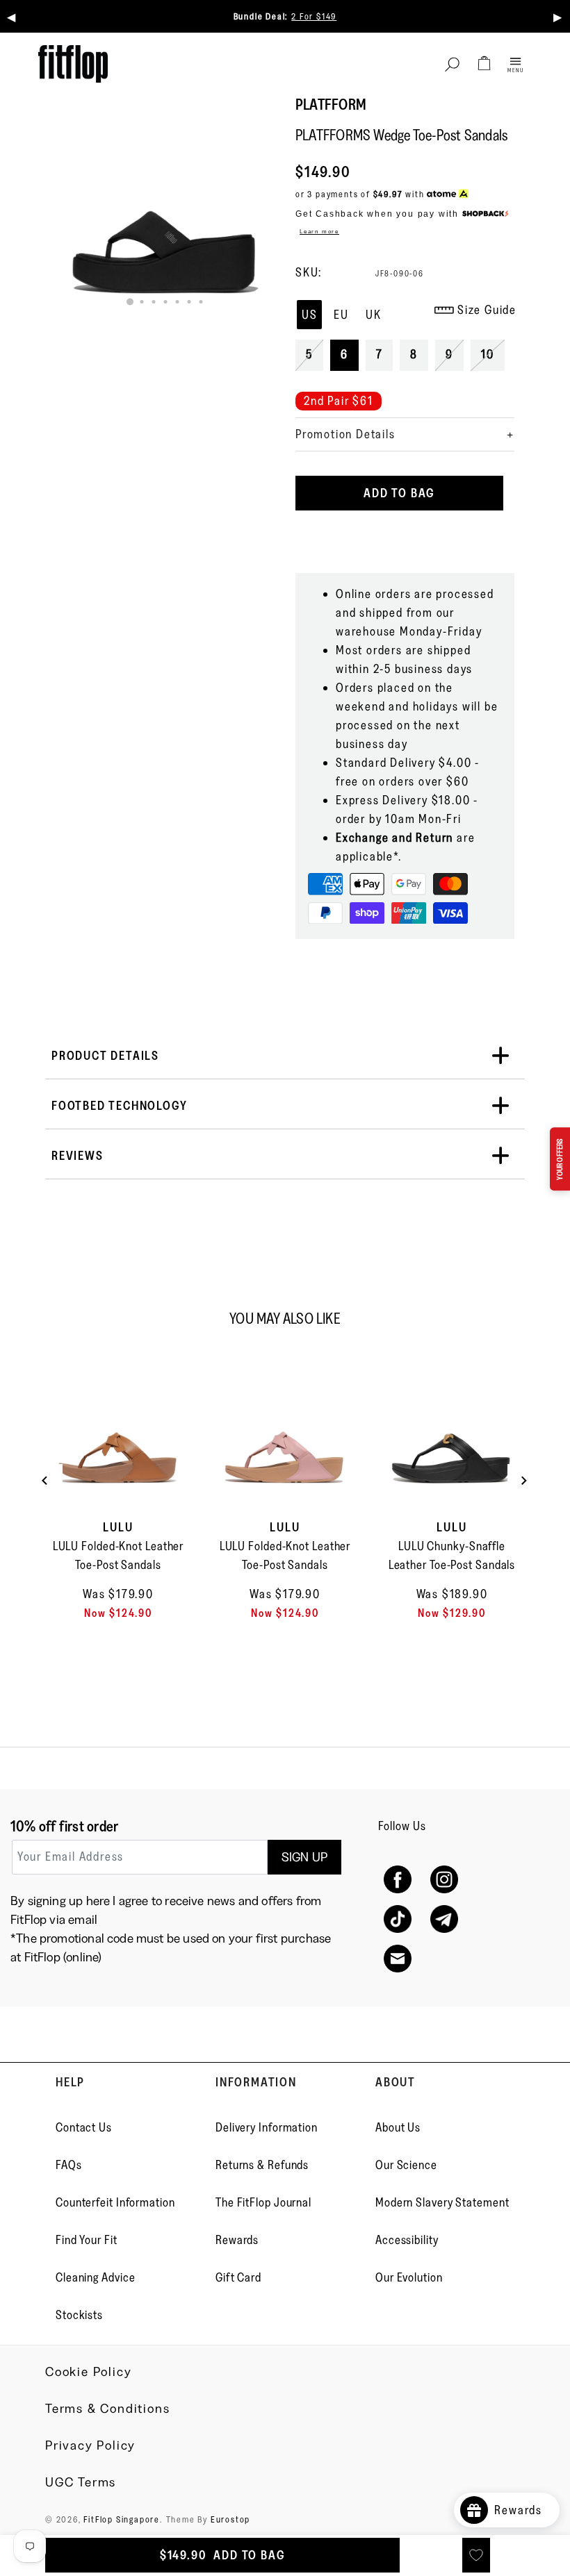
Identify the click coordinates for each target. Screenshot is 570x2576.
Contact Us (84, 2127)
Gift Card (238, 2277)
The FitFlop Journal (263, 2202)
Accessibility (407, 2240)
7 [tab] (201, 302)
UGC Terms (81, 2482)
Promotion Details (345, 434)
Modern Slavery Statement (442, 2202)
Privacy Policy (90, 2445)
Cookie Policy (88, 2372)
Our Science (406, 2165)
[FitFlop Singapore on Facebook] (398, 1880)
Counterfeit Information (115, 2202)
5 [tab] (177, 302)
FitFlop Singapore (122, 2519)
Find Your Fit (87, 2240)
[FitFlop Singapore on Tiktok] (398, 1919)
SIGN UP (304, 1857)
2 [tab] (141, 302)
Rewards (237, 2240)
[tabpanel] (165, 208)
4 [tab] (165, 302)
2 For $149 (314, 16)
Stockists (79, 2315)
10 (488, 354)
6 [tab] (189, 302)
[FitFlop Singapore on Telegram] (444, 1919)
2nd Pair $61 (339, 401)
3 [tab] (153, 302)
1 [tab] (130, 302)
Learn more (319, 231)
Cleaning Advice (96, 2277)
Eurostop (230, 2519)
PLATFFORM (331, 105)
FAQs (69, 2165)
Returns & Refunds (262, 2165)
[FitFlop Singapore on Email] (398, 1959)
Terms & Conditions (107, 2409)
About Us (398, 2127)
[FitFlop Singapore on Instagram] (444, 1880)
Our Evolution (409, 2277)
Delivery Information (267, 2127)
